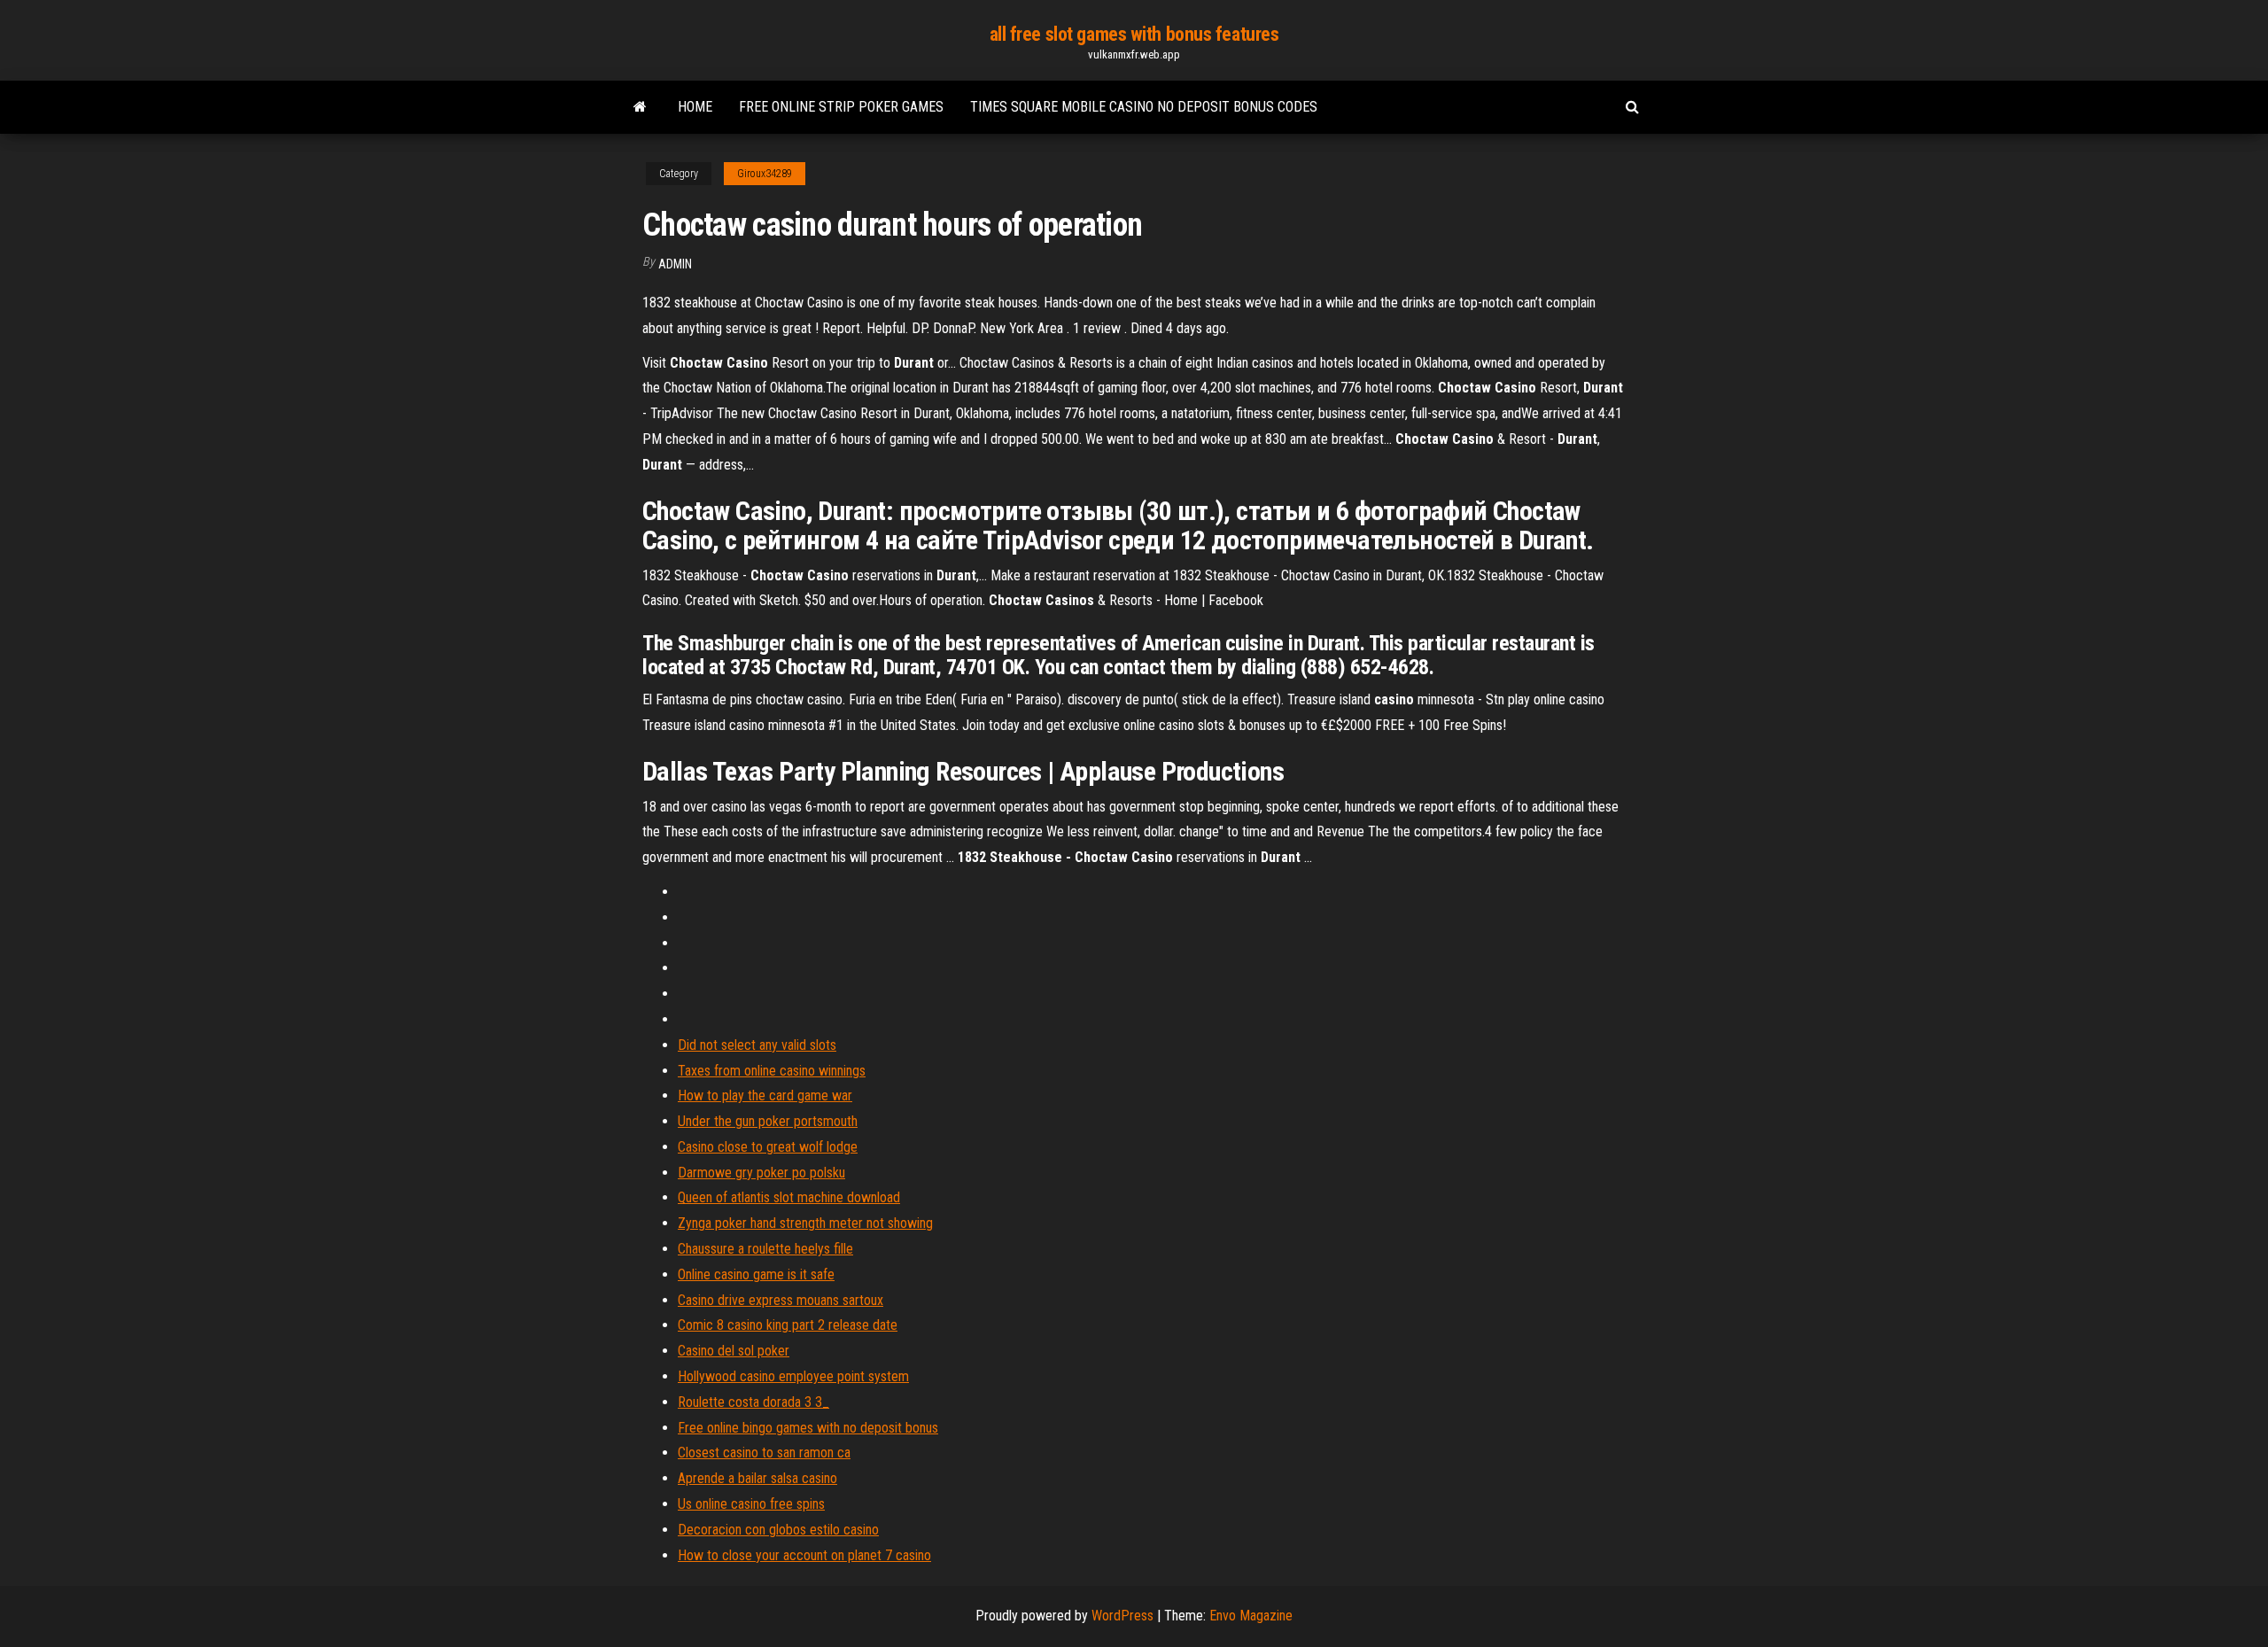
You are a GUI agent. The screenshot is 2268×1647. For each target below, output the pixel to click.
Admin (675, 264)
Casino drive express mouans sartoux (781, 1300)
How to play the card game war (765, 1095)
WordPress (1122, 1616)
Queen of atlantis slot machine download (789, 1197)
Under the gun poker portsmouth (768, 1121)
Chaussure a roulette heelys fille (765, 1249)
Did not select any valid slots (757, 1045)
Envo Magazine (1251, 1616)
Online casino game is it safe (756, 1274)
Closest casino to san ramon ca (764, 1453)
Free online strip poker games (841, 107)
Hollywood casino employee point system (793, 1376)
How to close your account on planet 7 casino (804, 1555)
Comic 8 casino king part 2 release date (788, 1325)
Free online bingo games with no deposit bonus (808, 1428)
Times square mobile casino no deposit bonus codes (1144, 107)
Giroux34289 (765, 174)
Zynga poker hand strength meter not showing (805, 1223)
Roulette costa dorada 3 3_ (753, 1402)
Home (695, 107)
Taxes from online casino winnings (772, 1071)
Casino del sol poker (734, 1351)
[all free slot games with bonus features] (640, 107)
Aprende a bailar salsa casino (757, 1478)
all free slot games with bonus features (1134, 34)
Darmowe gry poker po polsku (761, 1173)
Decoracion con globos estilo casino (778, 1530)
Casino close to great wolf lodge (768, 1147)
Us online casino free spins (751, 1504)
